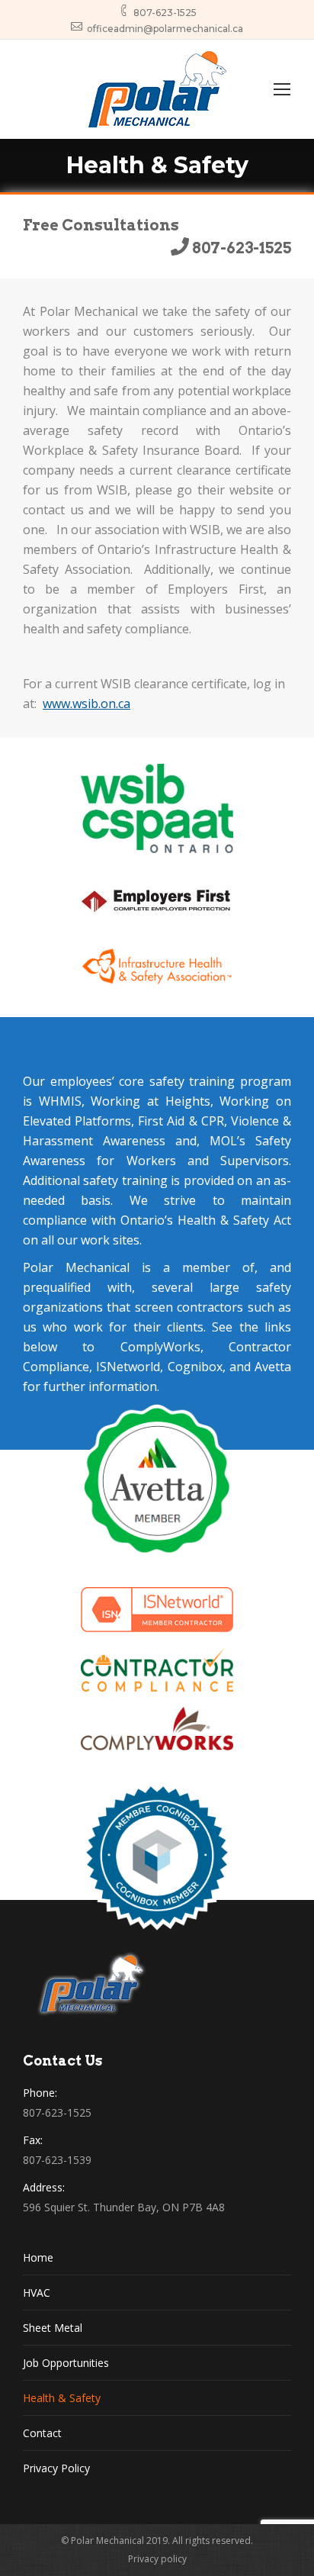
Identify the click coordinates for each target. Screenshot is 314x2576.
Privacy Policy (56, 2468)
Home (38, 2257)
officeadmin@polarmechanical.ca (165, 29)
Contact (42, 2433)
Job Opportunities (66, 2363)
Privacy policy (157, 2559)
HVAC (37, 2293)
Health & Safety (62, 2398)
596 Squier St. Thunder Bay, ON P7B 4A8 (124, 2207)
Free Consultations (101, 225)
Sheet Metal (53, 2328)
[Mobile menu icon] (282, 89)
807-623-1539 (57, 2160)
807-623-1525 (165, 13)
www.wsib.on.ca (87, 704)
